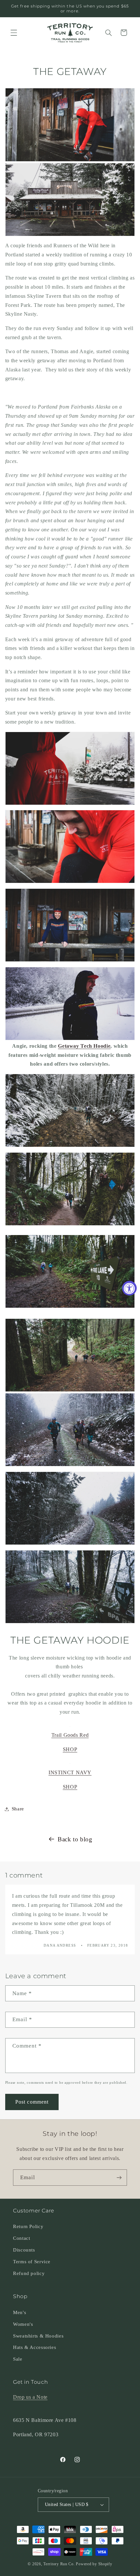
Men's (20, 2312)
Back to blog (75, 1839)
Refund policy (29, 2273)
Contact (21, 2238)
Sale (18, 2359)
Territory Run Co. (59, 2564)
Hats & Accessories (35, 2347)
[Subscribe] (119, 2177)
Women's (23, 2324)
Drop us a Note (30, 2397)
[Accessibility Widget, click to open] (129, 1288)
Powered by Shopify (94, 2564)
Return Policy (28, 2226)
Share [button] (18, 1809)
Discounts (24, 2250)
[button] (14, 33)
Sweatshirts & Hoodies (38, 2336)
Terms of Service (32, 2262)
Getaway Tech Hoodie (84, 1046)
